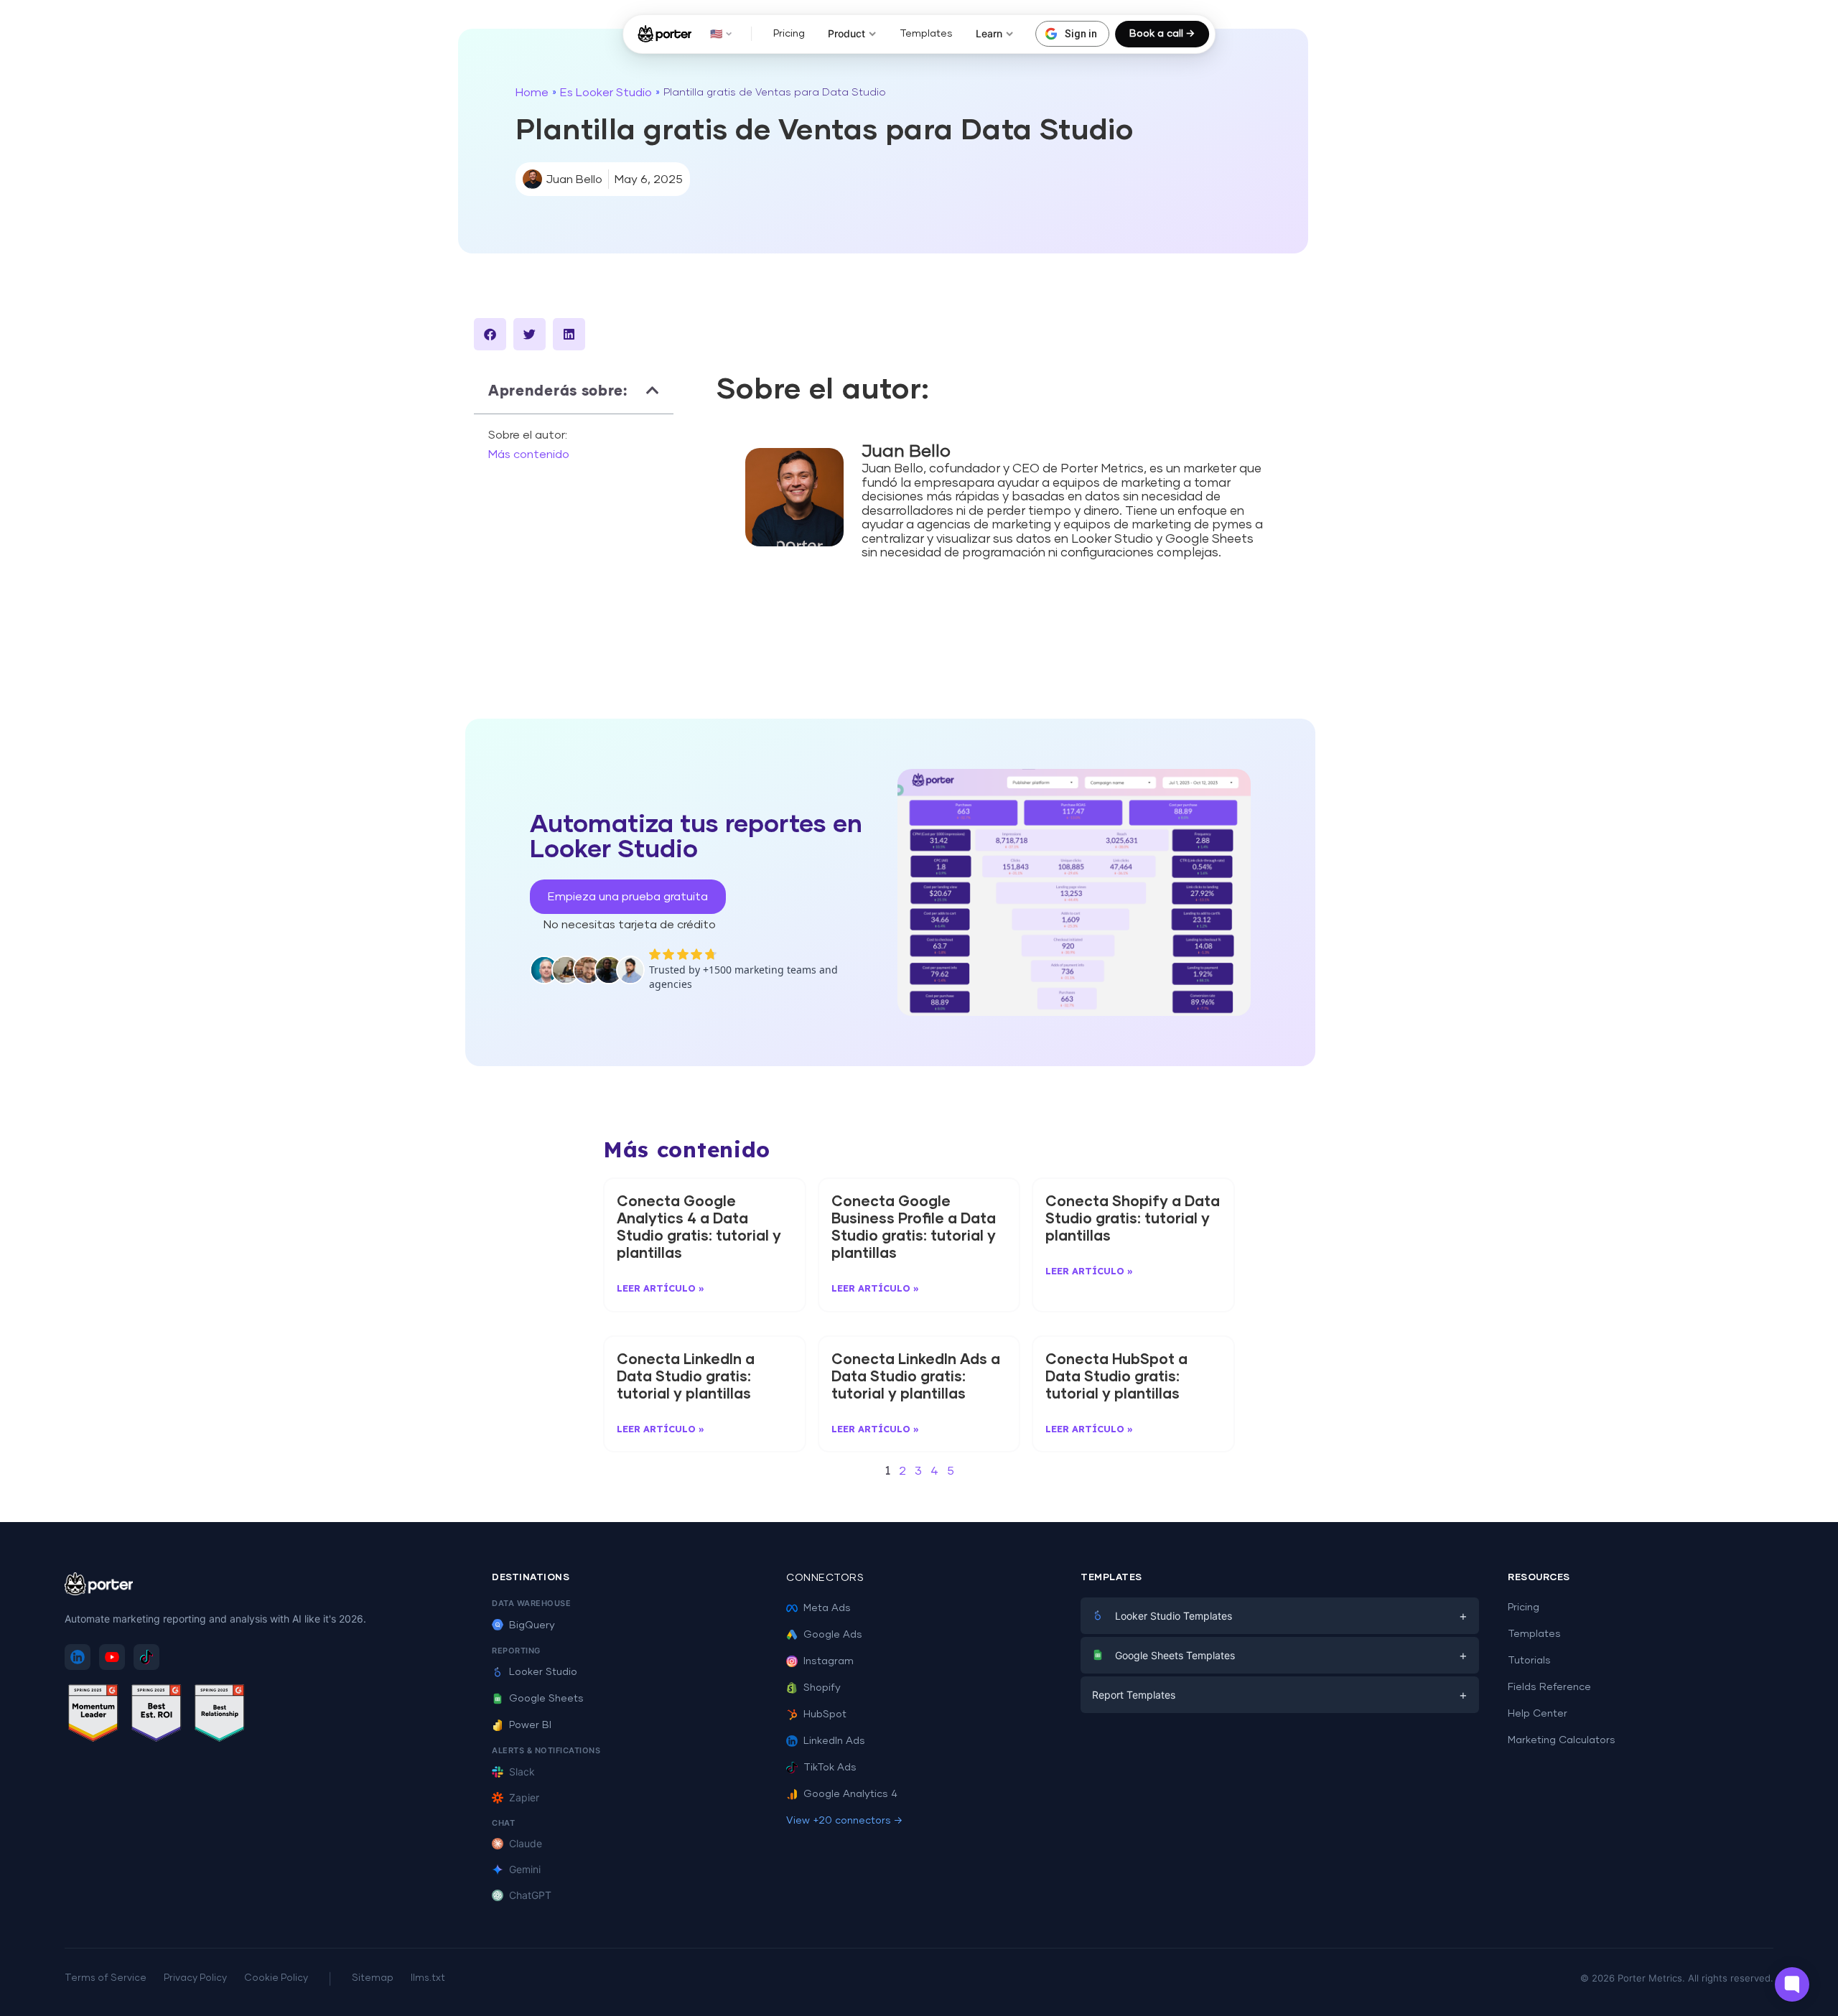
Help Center (1538, 1714)
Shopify (822, 1688)
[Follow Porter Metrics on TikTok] (146, 1657)
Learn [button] (989, 33)
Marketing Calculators (1562, 1740)
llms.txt (428, 1978)
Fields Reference (1549, 1687)
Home (532, 93)
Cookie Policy (276, 1978)
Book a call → (1162, 34)
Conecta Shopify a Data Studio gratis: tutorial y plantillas (1133, 1219)
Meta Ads (827, 1608)
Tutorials (1529, 1661)
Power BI (530, 1725)
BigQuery (532, 1625)
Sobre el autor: (528, 435)
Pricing (789, 34)
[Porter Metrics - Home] (664, 34)
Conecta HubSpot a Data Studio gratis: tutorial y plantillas (1116, 1377)
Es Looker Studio (606, 93)
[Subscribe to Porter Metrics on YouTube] (112, 1657)
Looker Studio (543, 1672)
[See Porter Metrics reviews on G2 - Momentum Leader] (93, 1716)
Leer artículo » (661, 1288)
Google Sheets (546, 1699)
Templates (926, 34)
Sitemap (373, 1978)
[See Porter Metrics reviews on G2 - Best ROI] (157, 1716)
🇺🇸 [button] (716, 33)
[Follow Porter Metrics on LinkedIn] (78, 1657)
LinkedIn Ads (834, 1741)
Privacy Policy (195, 1978)
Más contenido (529, 454)
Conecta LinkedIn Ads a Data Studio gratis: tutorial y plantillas (916, 1377)
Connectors (825, 1578)
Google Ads (833, 1635)
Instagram (829, 1661)
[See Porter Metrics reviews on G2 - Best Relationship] (220, 1716)
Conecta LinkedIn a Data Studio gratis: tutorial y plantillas (686, 1377)
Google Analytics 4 (850, 1794)
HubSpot (825, 1714)
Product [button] (846, 33)
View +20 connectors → (844, 1821)
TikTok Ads (830, 1768)
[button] (490, 334)
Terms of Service (106, 1978)
